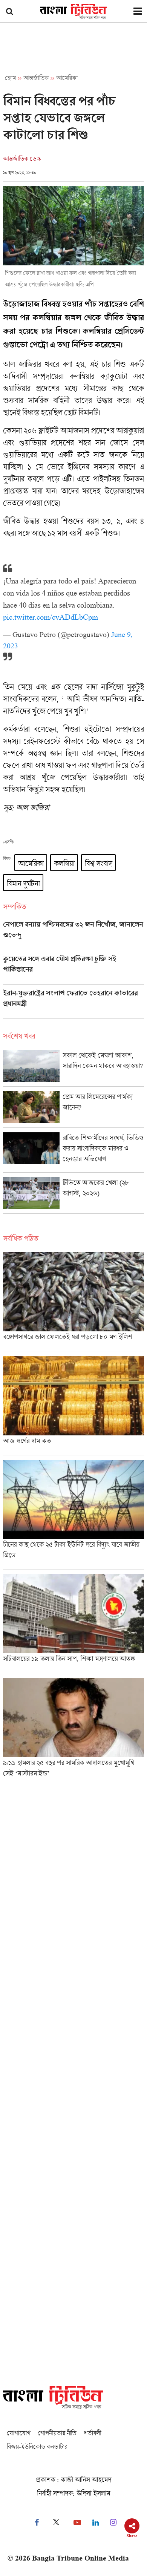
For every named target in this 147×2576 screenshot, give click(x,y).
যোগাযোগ (18, 2433)
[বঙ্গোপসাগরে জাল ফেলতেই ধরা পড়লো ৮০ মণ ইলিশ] (73, 1302)
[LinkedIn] (96, 2523)
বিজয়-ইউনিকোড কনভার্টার (37, 2447)
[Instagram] (113, 2523)
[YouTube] (77, 2523)
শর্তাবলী (92, 2433)
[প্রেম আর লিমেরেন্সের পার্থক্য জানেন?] (73, 1109)
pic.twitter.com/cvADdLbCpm (51, 617)
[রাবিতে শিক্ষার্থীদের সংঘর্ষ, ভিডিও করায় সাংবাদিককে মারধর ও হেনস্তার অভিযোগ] (73, 1152)
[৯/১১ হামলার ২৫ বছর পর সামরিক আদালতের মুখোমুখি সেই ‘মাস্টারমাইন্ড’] (73, 1730)
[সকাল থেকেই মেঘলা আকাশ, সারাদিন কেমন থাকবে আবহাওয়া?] (73, 1068)
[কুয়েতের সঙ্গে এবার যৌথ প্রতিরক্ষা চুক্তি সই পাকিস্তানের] (73, 969)
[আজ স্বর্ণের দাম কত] (73, 1405)
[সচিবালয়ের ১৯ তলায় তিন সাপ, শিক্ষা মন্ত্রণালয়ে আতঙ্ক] (73, 1623)
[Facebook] (37, 2523)
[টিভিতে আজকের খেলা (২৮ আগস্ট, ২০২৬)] (73, 1195)
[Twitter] (56, 2523)
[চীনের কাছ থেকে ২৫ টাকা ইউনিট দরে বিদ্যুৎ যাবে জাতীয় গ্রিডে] (73, 1515)
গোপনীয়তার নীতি (57, 2433)
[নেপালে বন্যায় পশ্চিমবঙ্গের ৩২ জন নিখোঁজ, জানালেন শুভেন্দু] (73, 935)
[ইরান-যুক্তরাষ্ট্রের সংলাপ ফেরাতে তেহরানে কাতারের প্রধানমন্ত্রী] (73, 1004)
